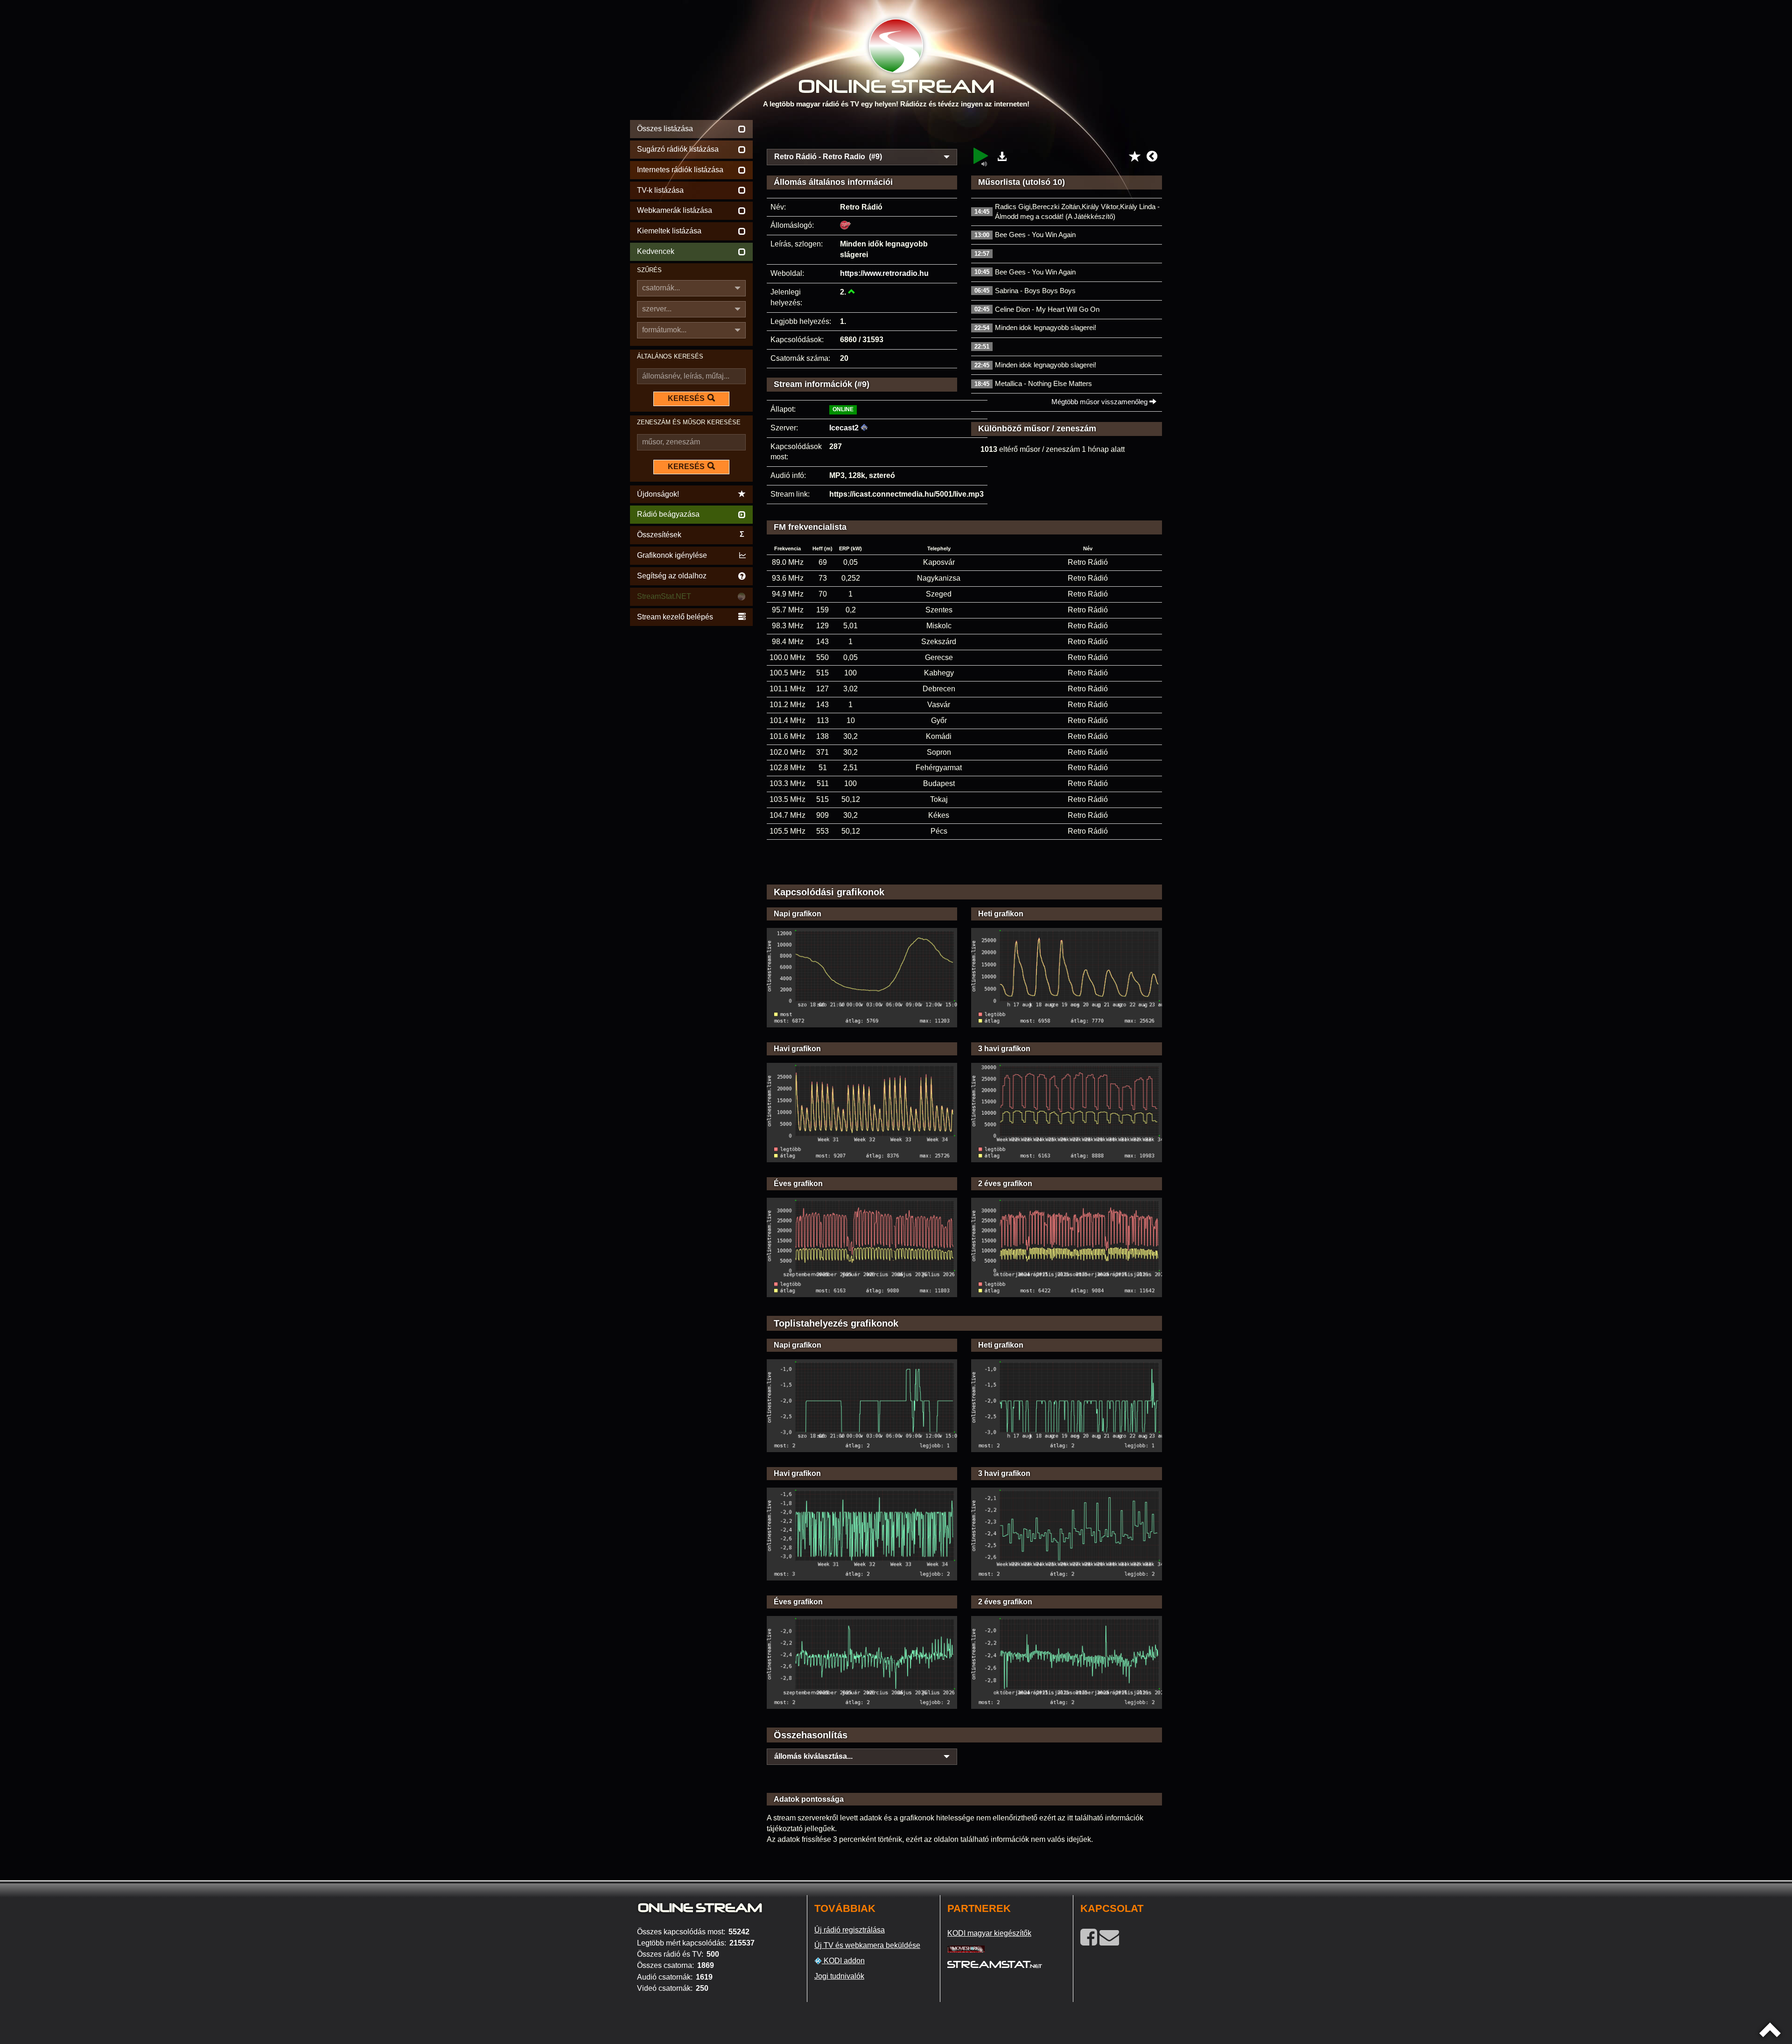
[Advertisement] (965, 132)
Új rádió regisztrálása (850, 1930)
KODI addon (843, 1961)
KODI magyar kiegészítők (989, 1933)
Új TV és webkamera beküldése (867, 1945)
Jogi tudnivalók (839, 1976)
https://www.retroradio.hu (884, 273)
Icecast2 (844, 428)
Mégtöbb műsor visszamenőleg (1100, 402)
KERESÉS (686, 398)
